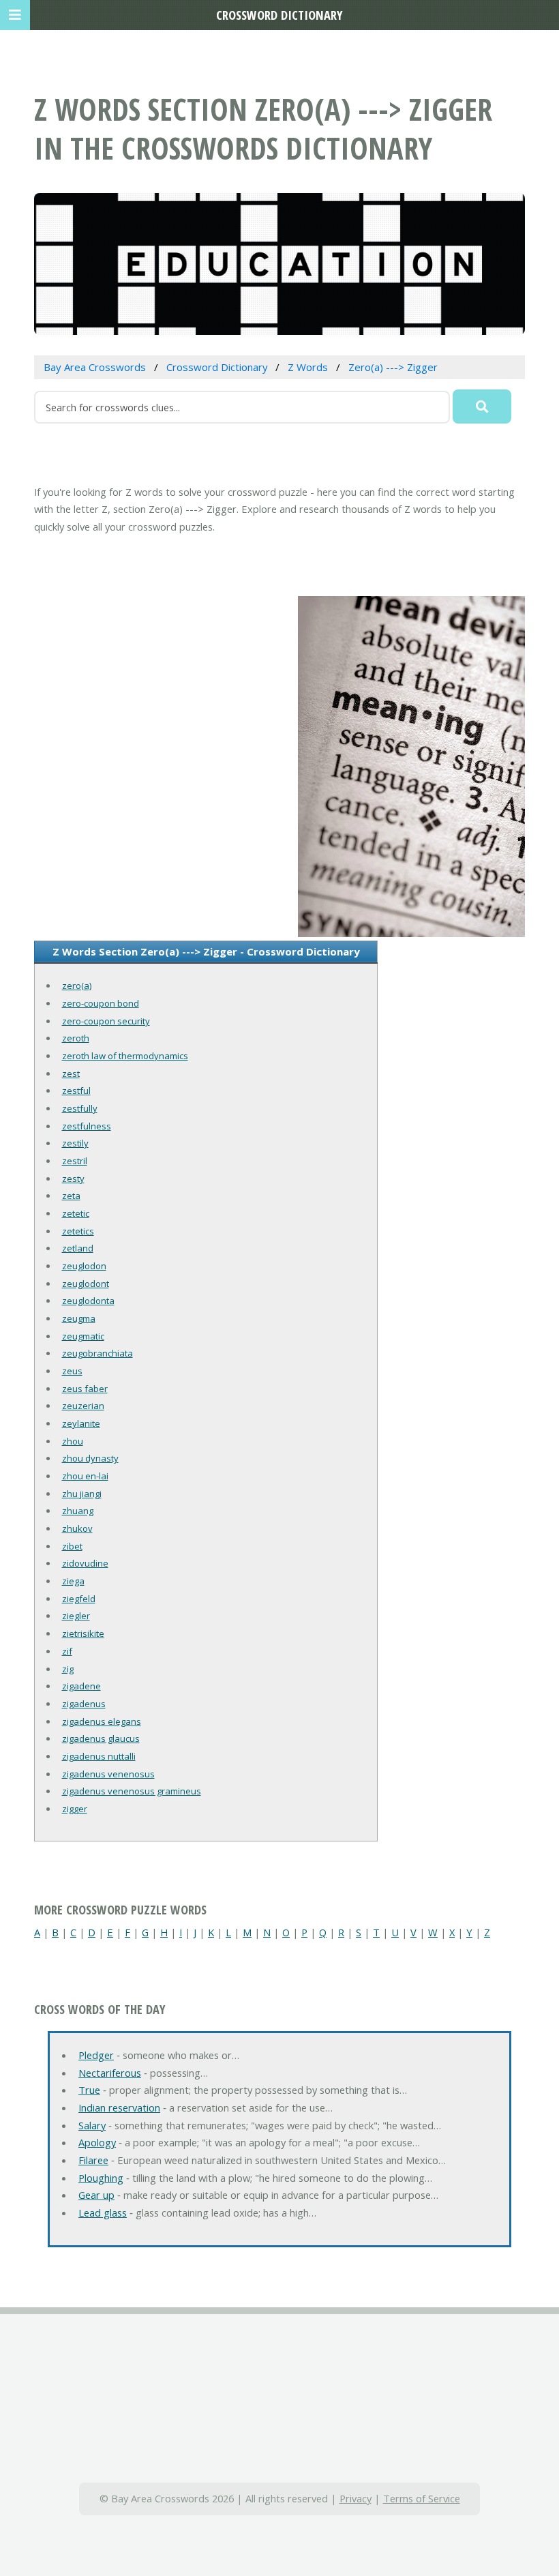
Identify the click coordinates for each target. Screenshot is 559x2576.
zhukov (77, 1528)
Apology (97, 2142)
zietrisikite (83, 1633)
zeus (72, 1371)
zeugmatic (83, 1336)
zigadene (81, 1686)
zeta (71, 1196)
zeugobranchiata (97, 1353)
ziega (73, 1581)
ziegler (76, 1616)
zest (71, 1074)
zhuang (78, 1511)
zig (68, 1669)
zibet (72, 1546)
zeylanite (81, 1423)
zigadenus (84, 1704)
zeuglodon (84, 1266)
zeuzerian (83, 1406)
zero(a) (77, 986)
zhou (73, 1441)
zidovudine (85, 1563)
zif (67, 1651)
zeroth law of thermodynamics (125, 1056)
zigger (75, 1809)
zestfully (80, 1108)
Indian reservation (119, 2107)
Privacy (356, 2498)
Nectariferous (110, 2073)
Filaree (93, 2160)
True (89, 2090)
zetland (78, 1248)
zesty (73, 1179)
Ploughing (101, 2178)
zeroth (76, 1038)
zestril (75, 1161)
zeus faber (85, 1389)
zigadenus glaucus (101, 1738)
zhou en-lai (85, 1476)
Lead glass (103, 2212)
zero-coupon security (106, 1021)
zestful (76, 1091)
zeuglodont (86, 1284)
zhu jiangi (82, 1494)
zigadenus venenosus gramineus (132, 1791)
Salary (92, 2125)
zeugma (79, 1318)
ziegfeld (79, 1599)
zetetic (76, 1213)
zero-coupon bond (101, 1003)
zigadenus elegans (102, 1721)
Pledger (96, 2055)
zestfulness (87, 1126)
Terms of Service (422, 2498)
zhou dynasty (90, 1458)
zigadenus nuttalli (99, 1756)
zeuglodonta (88, 1301)
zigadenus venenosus (108, 1774)
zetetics (78, 1231)
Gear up (96, 2195)
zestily (75, 1143)
